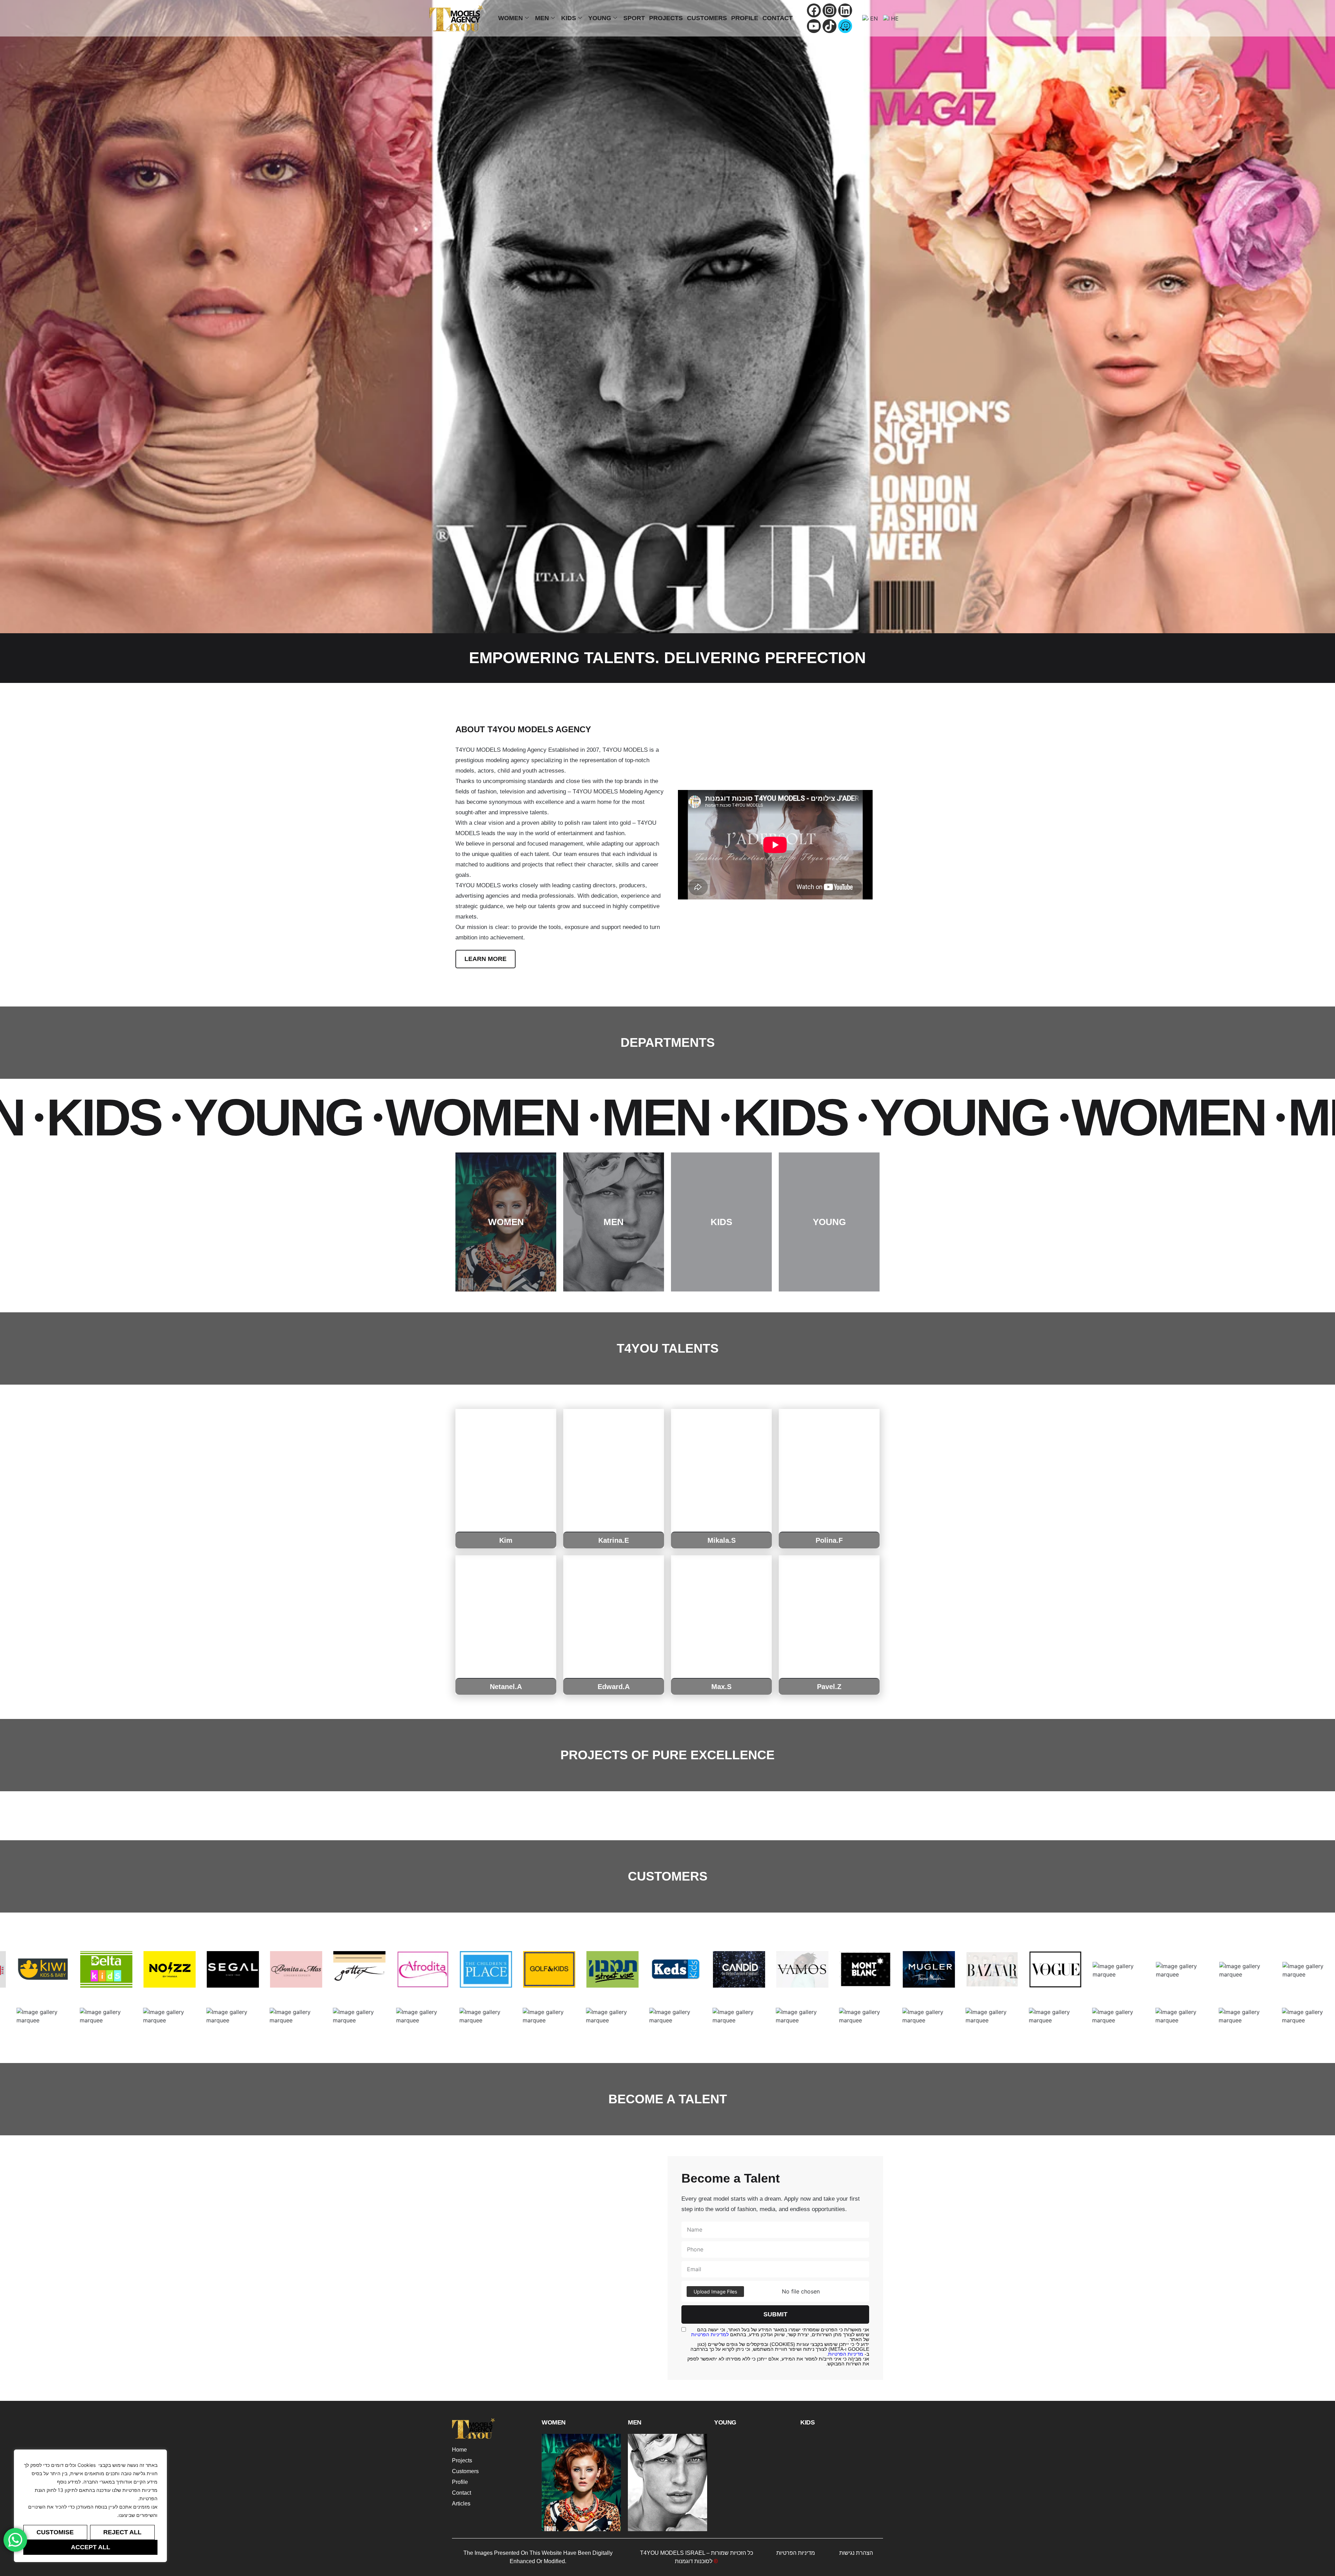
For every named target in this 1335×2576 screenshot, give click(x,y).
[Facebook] (814, 10)
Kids (569, 18)
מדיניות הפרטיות (846, 2354)
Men (542, 18)
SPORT (634, 18)
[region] (90, 2506)
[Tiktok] (830, 26)
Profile (745, 18)
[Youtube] (814, 26)
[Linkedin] (845, 10)
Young (600, 18)
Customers (707, 18)
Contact (778, 18)
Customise (55, 2532)
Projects (666, 18)
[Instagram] (830, 10)
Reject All (122, 2532)
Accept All (91, 2547)
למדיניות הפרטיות (710, 2334)
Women (511, 18)
